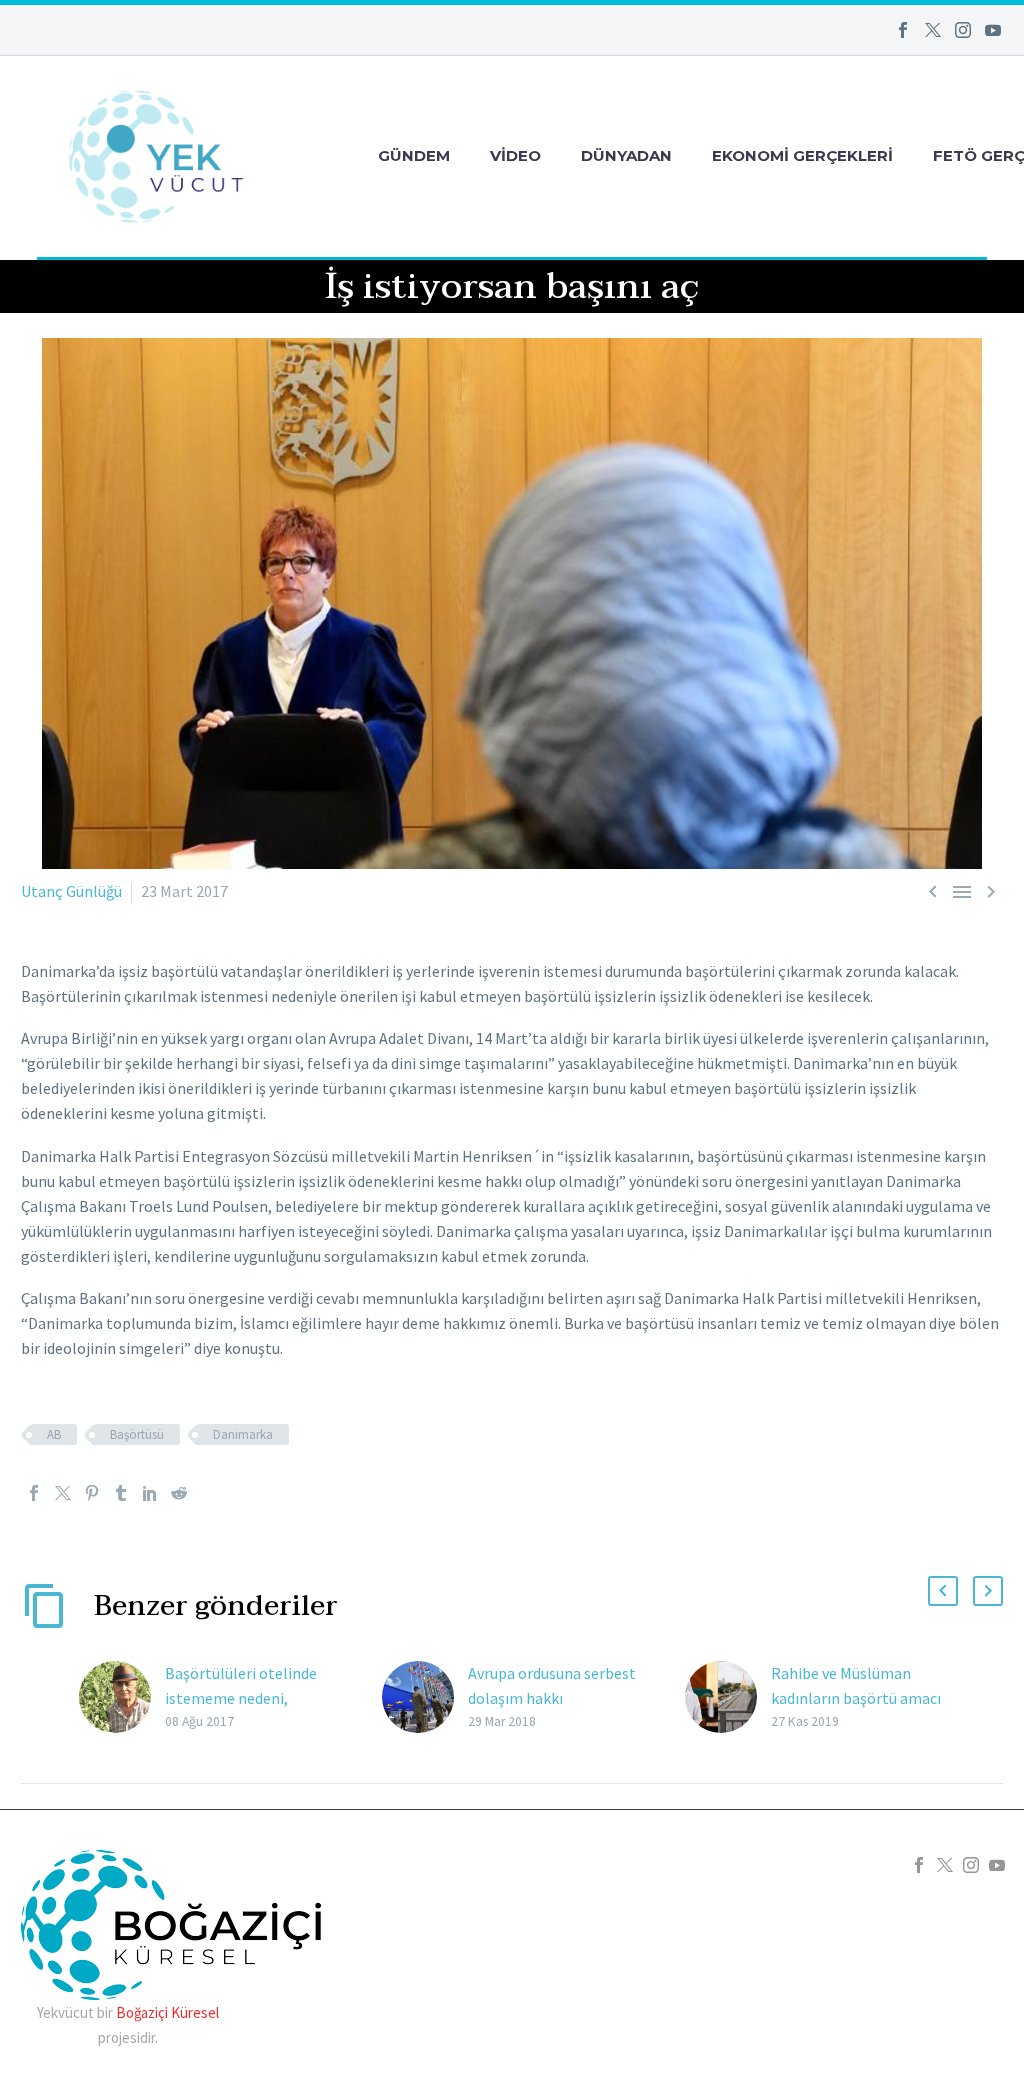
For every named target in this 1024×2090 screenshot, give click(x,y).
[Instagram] (963, 30)
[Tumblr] (121, 1493)
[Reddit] (179, 1493)
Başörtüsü (137, 1434)
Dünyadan (626, 155)
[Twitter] (933, 30)
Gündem (414, 155)
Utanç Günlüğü (71, 891)
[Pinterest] (92, 1493)
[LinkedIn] (150, 1493)
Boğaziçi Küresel (167, 2012)
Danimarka (243, 1434)
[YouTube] (993, 30)
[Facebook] (903, 30)
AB (54, 1434)
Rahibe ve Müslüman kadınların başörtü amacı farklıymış (856, 1698)
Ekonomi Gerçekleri (802, 155)
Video (515, 155)
